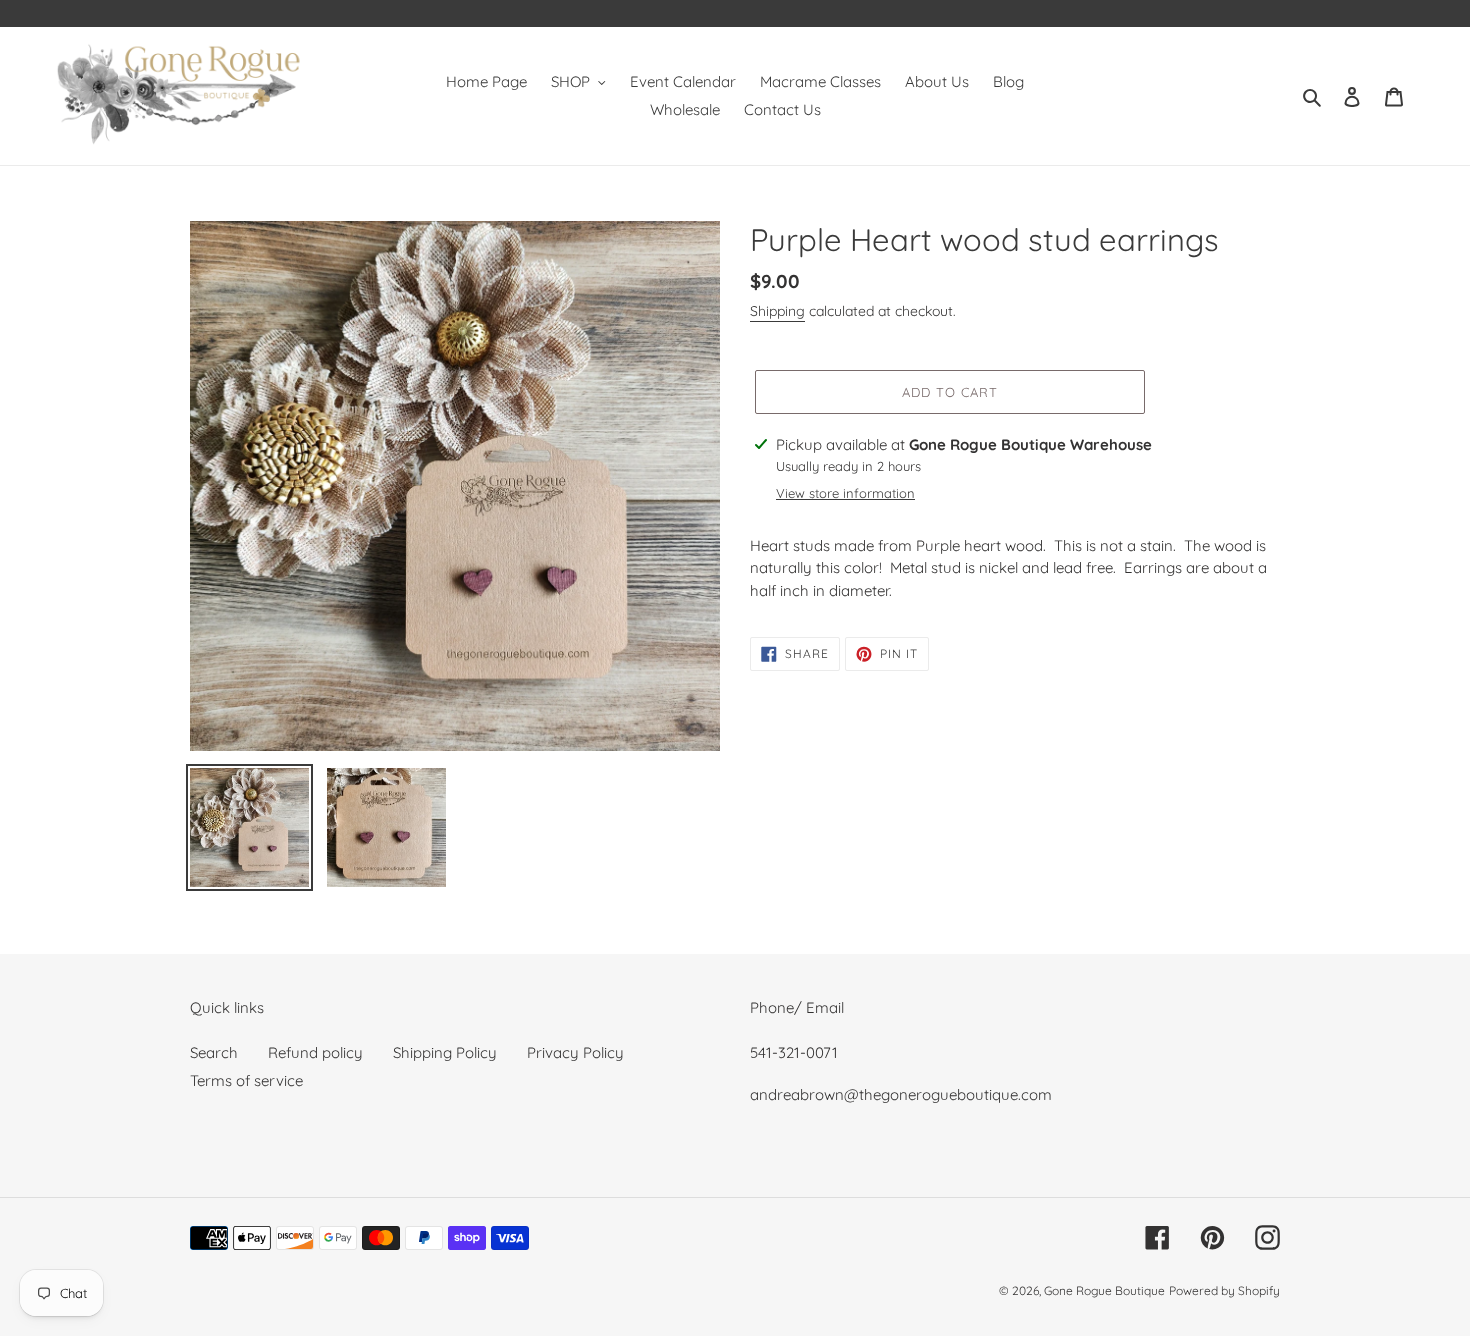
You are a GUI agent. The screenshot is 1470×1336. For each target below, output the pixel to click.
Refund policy (315, 1052)
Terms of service (246, 1080)
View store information (845, 493)
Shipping (777, 311)
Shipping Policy (445, 1052)
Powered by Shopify (1224, 1290)
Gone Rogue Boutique (1104, 1290)
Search (214, 1052)
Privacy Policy (575, 1052)
